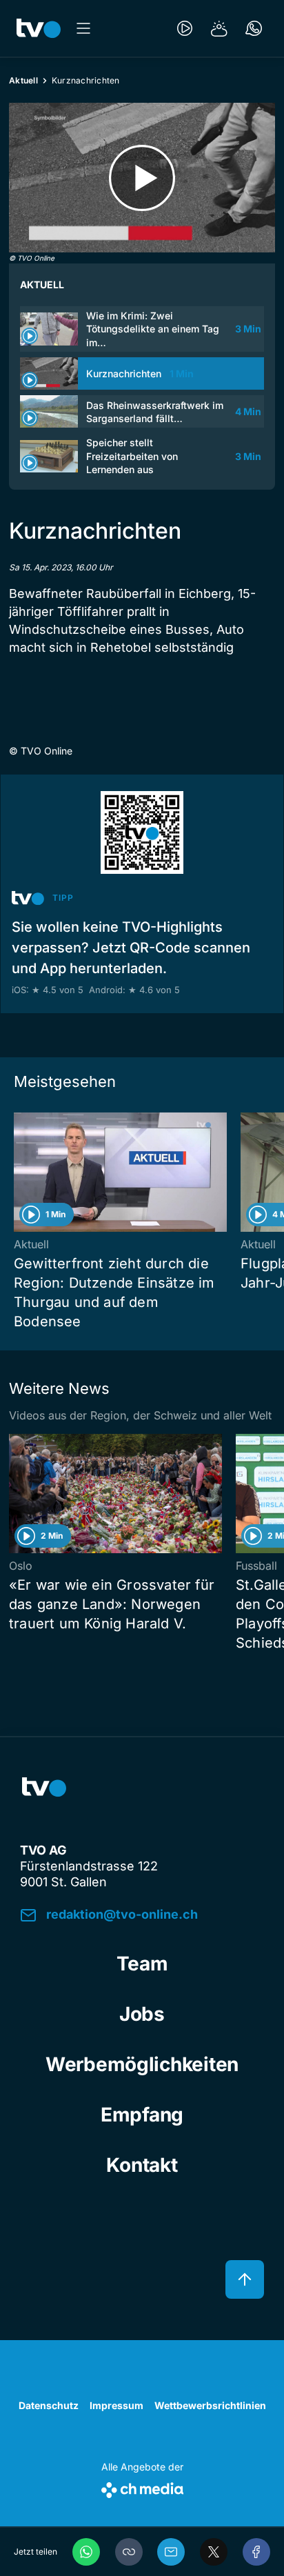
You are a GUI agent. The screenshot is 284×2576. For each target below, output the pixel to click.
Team (142, 1964)
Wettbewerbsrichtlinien (210, 2405)
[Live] (185, 28)
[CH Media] (142, 2487)
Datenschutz (49, 2405)
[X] (214, 2552)
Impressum (116, 2405)
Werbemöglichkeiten (142, 2064)
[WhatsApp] (86, 2552)
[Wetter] (219, 28)
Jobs (142, 2014)
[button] (129, 2552)
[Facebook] (256, 2552)
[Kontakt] (254, 28)
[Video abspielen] (142, 178)
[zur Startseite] (39, 28)
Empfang (142, 2115)
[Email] (171, 2552)
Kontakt (142, 2165)
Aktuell (23, 80)
